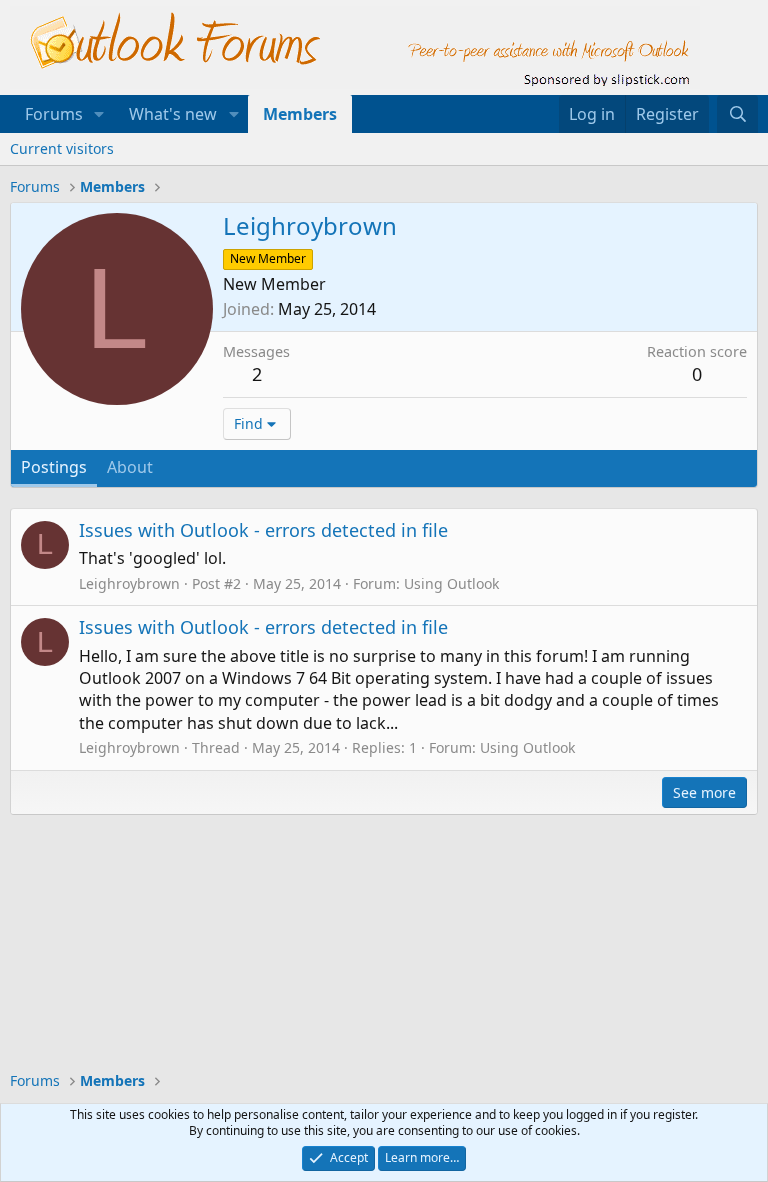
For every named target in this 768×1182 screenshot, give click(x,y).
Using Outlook (451, 583)
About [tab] (130, 467)
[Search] (737, 114)
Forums (54, 114)
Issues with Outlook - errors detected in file (263, 530)
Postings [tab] (54, 467)
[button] (99, 114)
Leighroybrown (129, 583)
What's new (173, 114)
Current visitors (62, 148)
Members (300, 114)
